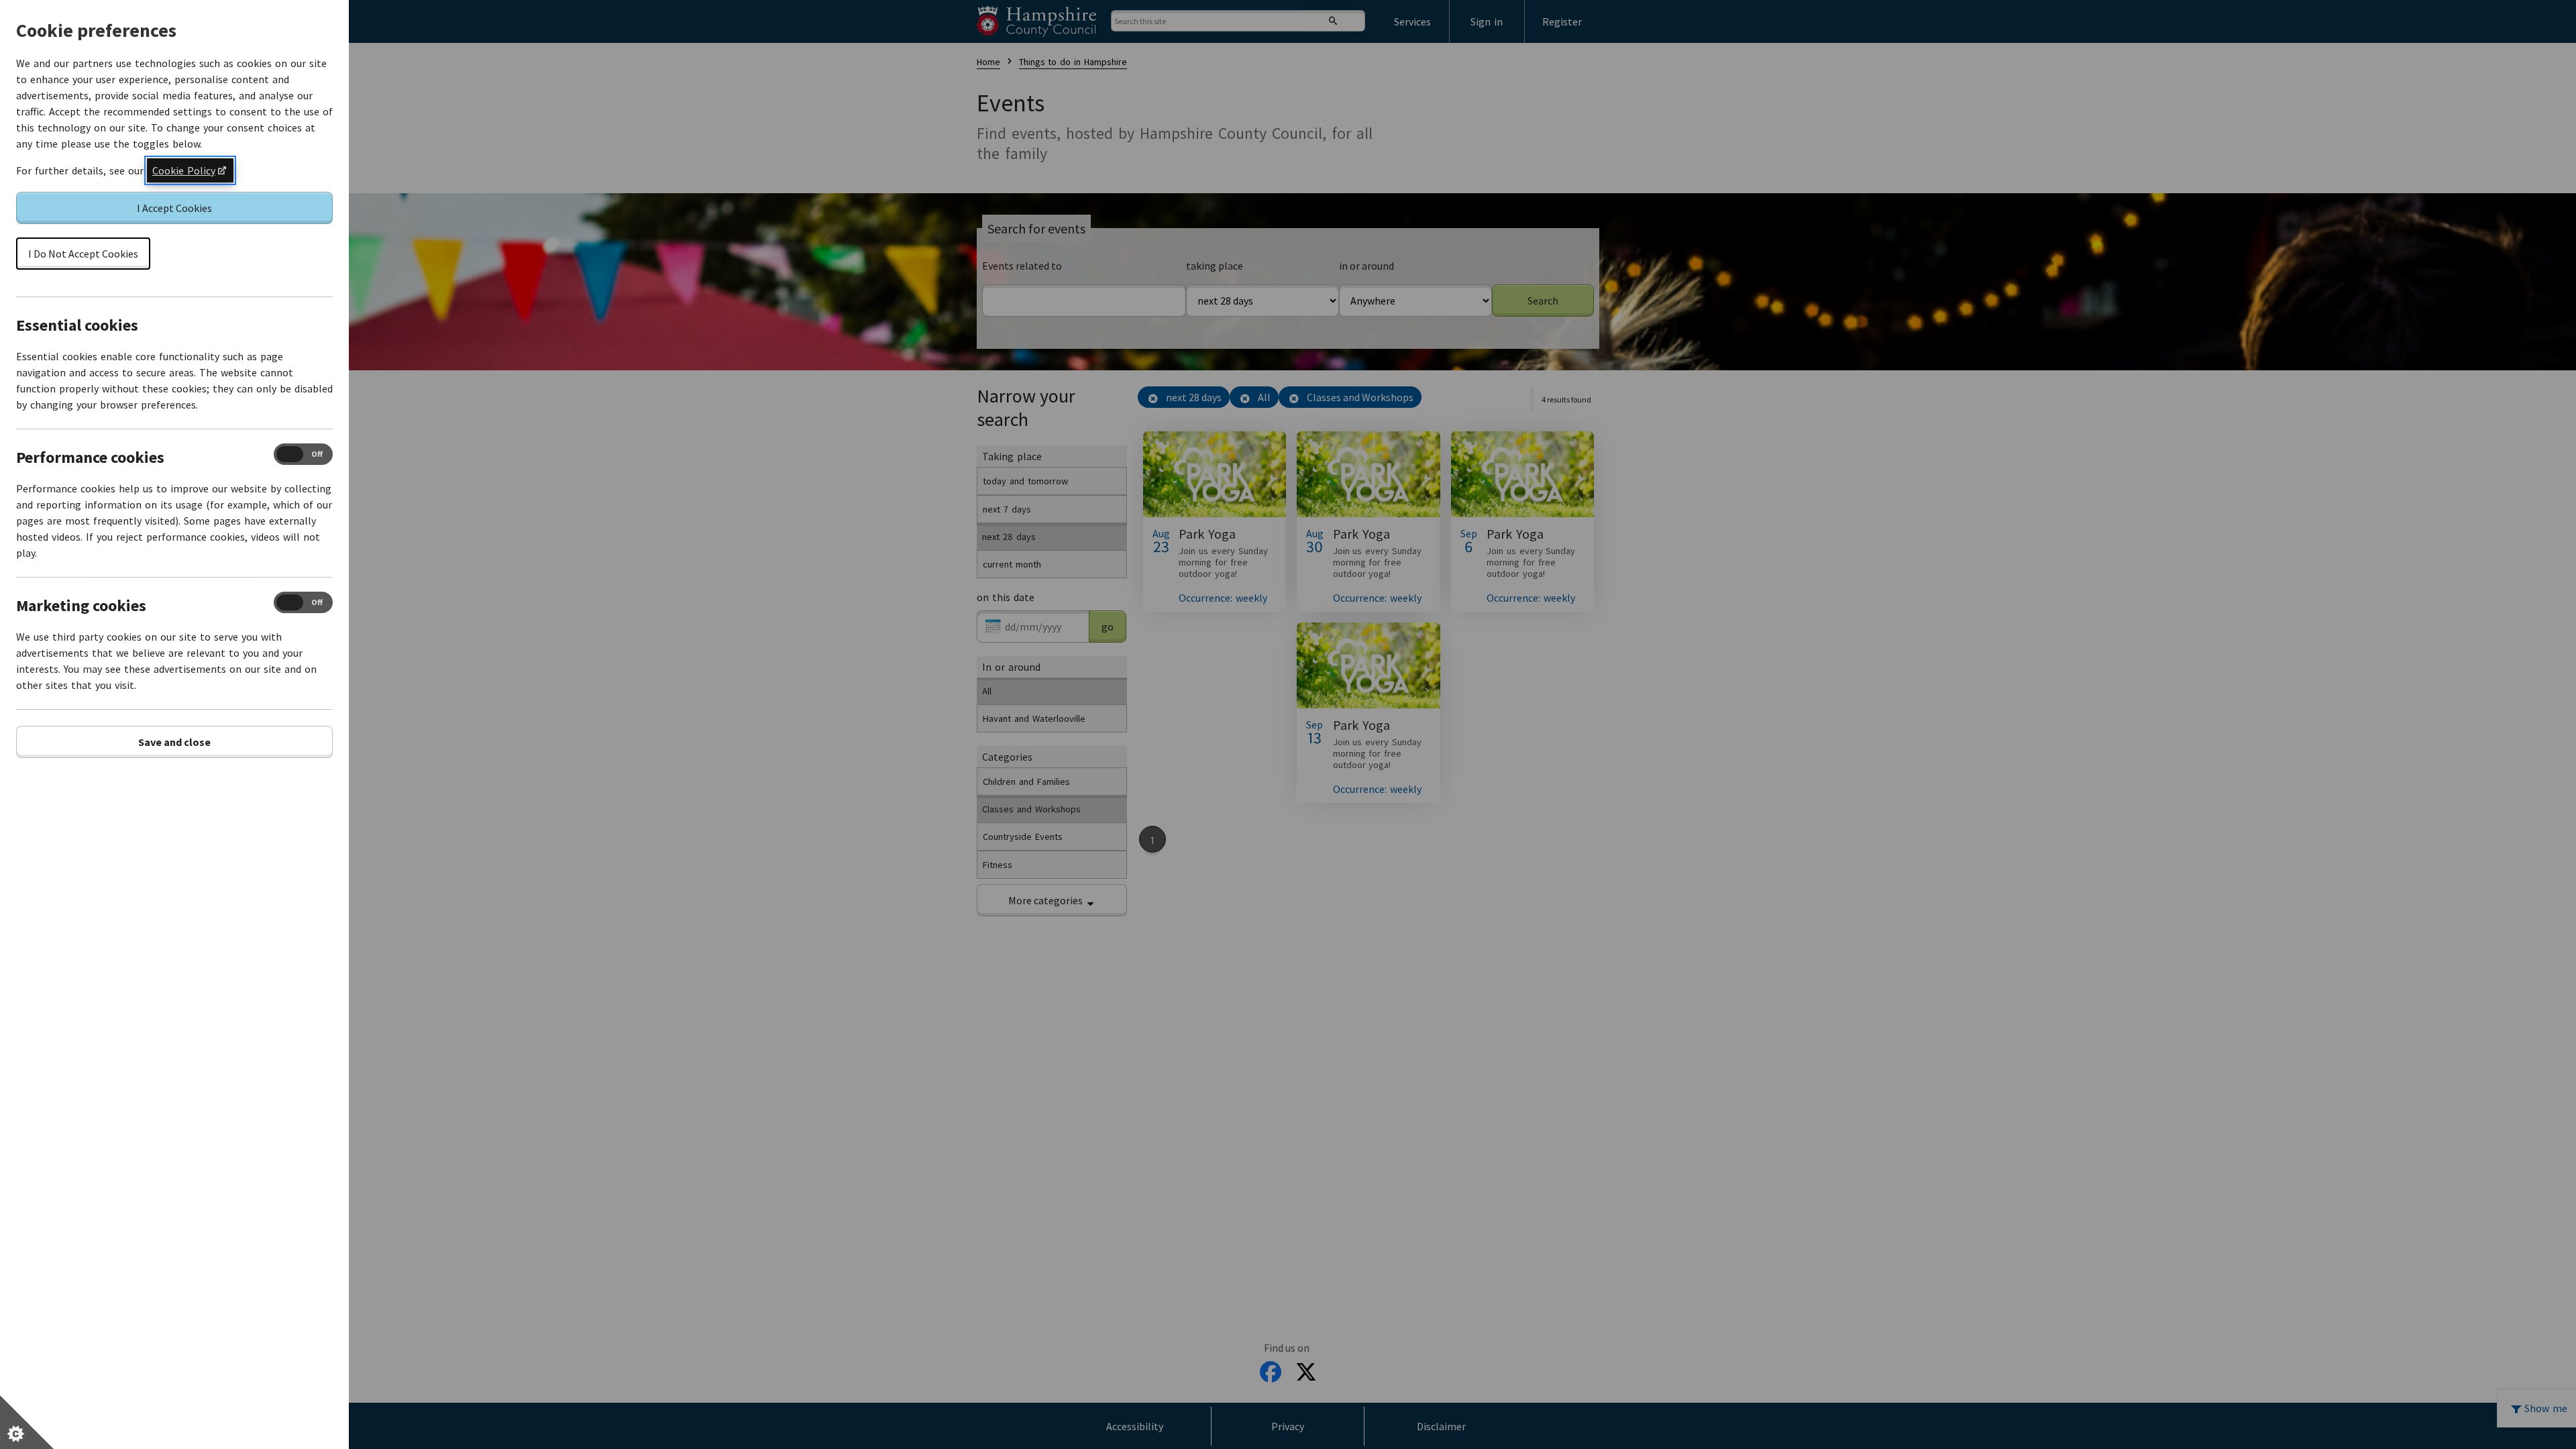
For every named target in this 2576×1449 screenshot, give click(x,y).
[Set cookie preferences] (27, 1422)
